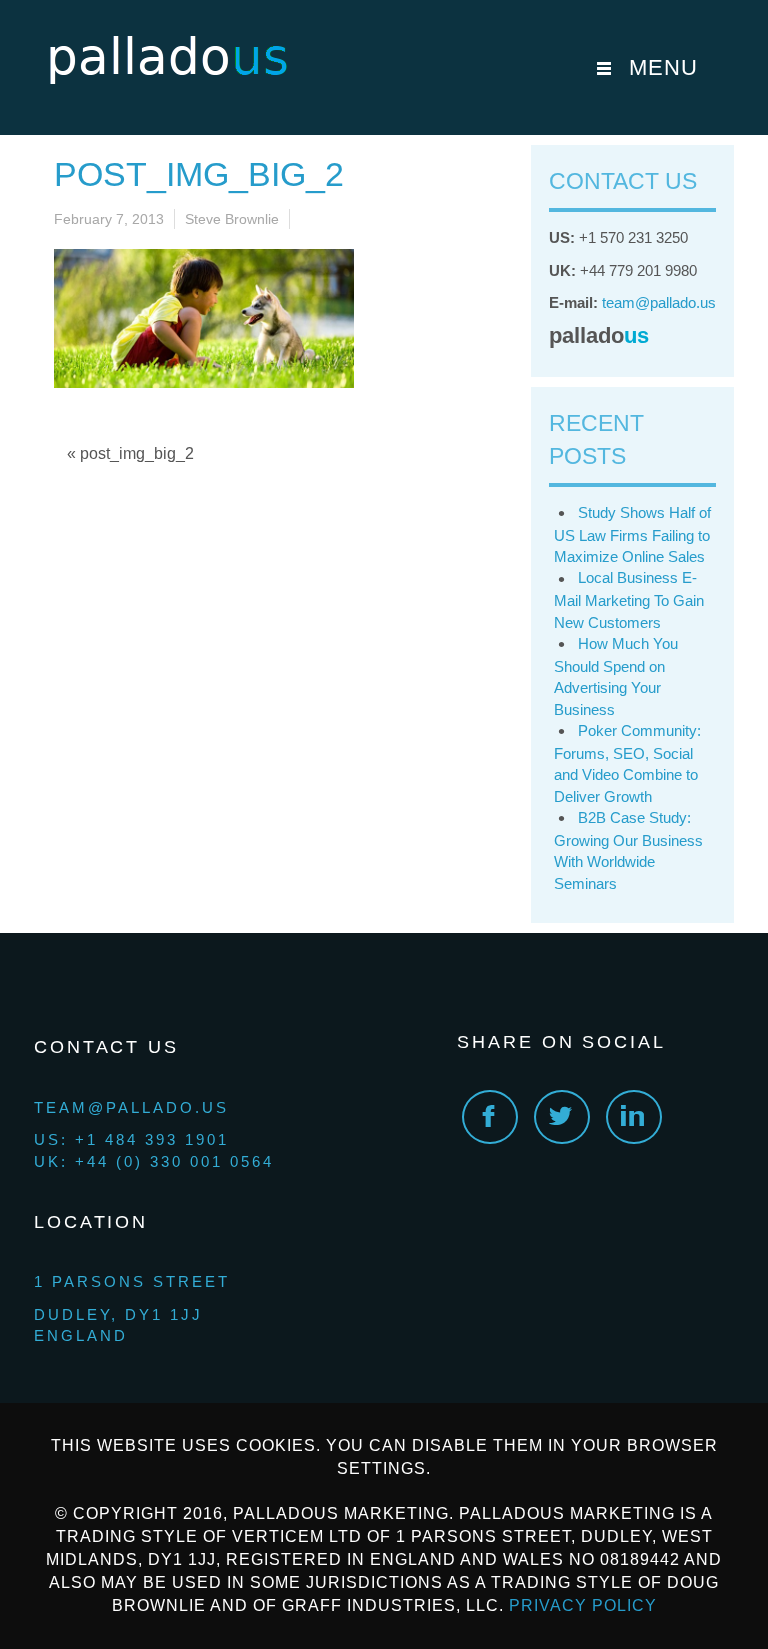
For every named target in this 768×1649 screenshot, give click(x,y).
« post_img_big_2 (130, 453)
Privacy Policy (583, 1605)
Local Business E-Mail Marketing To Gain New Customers (629, 599)
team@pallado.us (659, 302)
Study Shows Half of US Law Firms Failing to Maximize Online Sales (632, 534)
